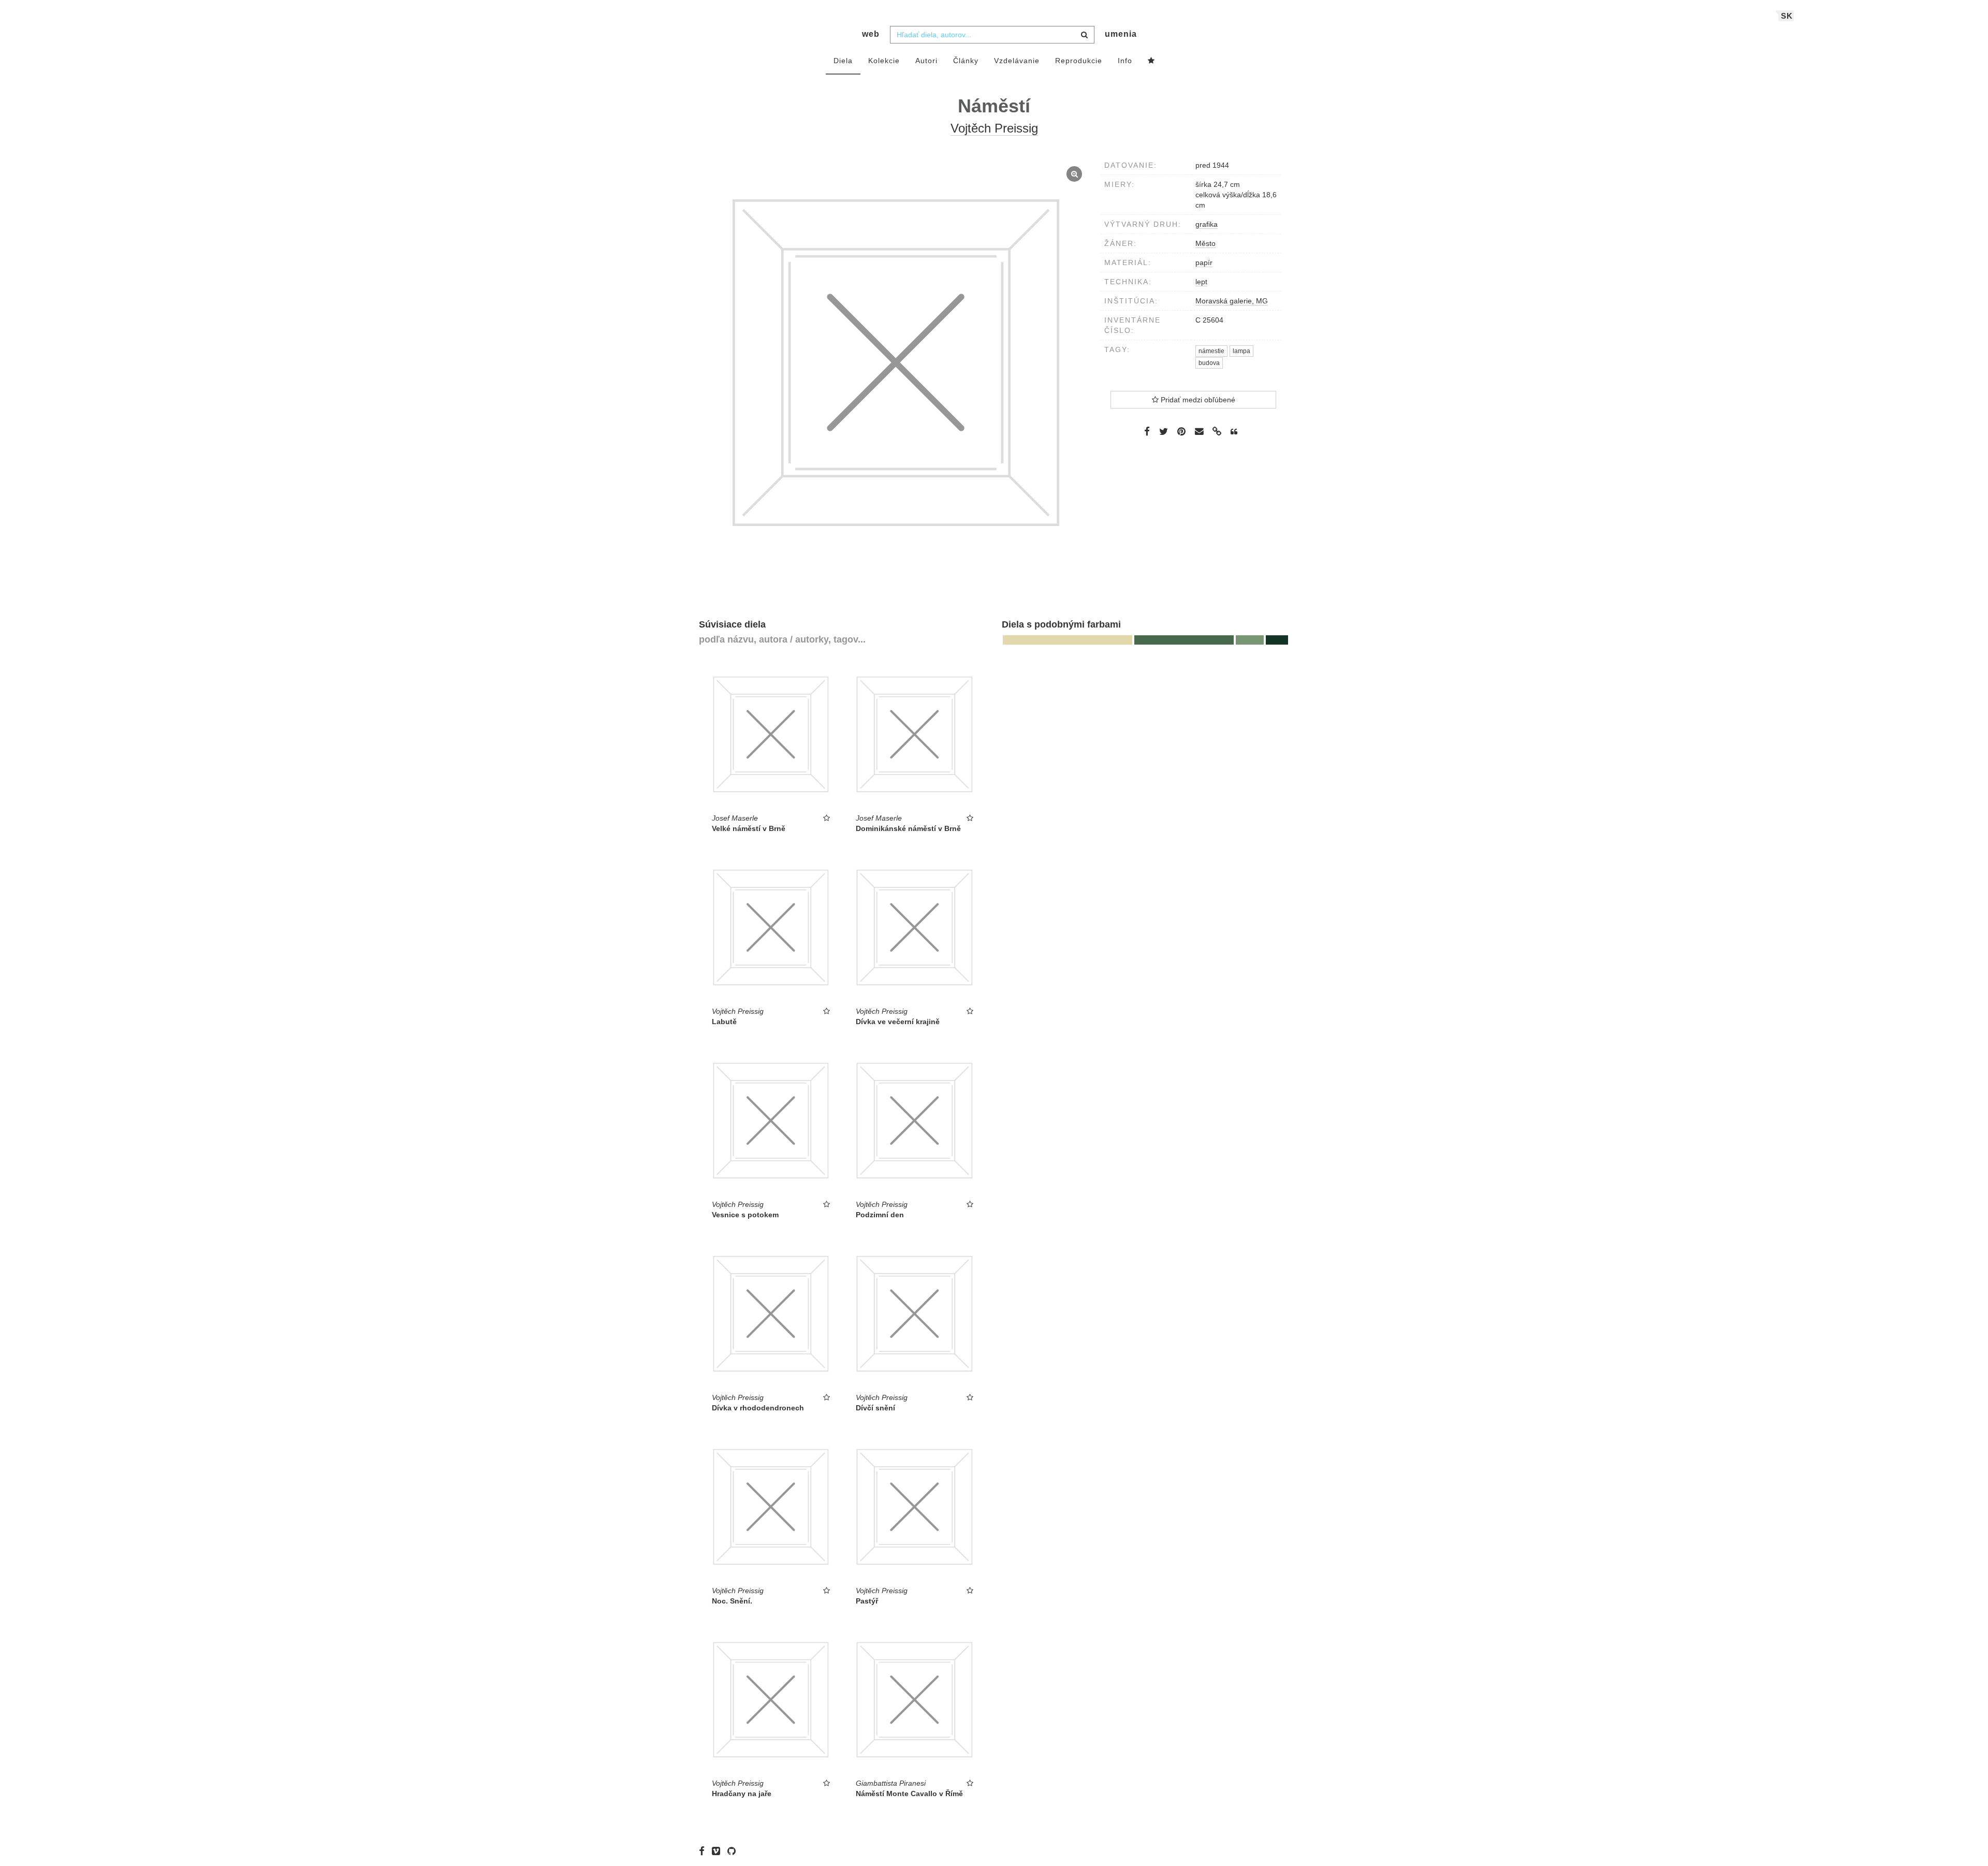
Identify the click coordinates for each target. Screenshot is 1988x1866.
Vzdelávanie (1017, 61)
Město (1205, 243)
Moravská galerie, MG (1232, 301)
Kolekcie (884, 61)
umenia (1121, 34)
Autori (926, 61)
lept (1201, 282)
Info (1125, 61)
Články (966, 61)
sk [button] (1787, 16)
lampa (1241, 351)
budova (1209, 363)
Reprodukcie (1079, 61)
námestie (1211, 351)
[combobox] (992, 35)
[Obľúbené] (1151, 61)
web (871, 34)
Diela (843, 61)
